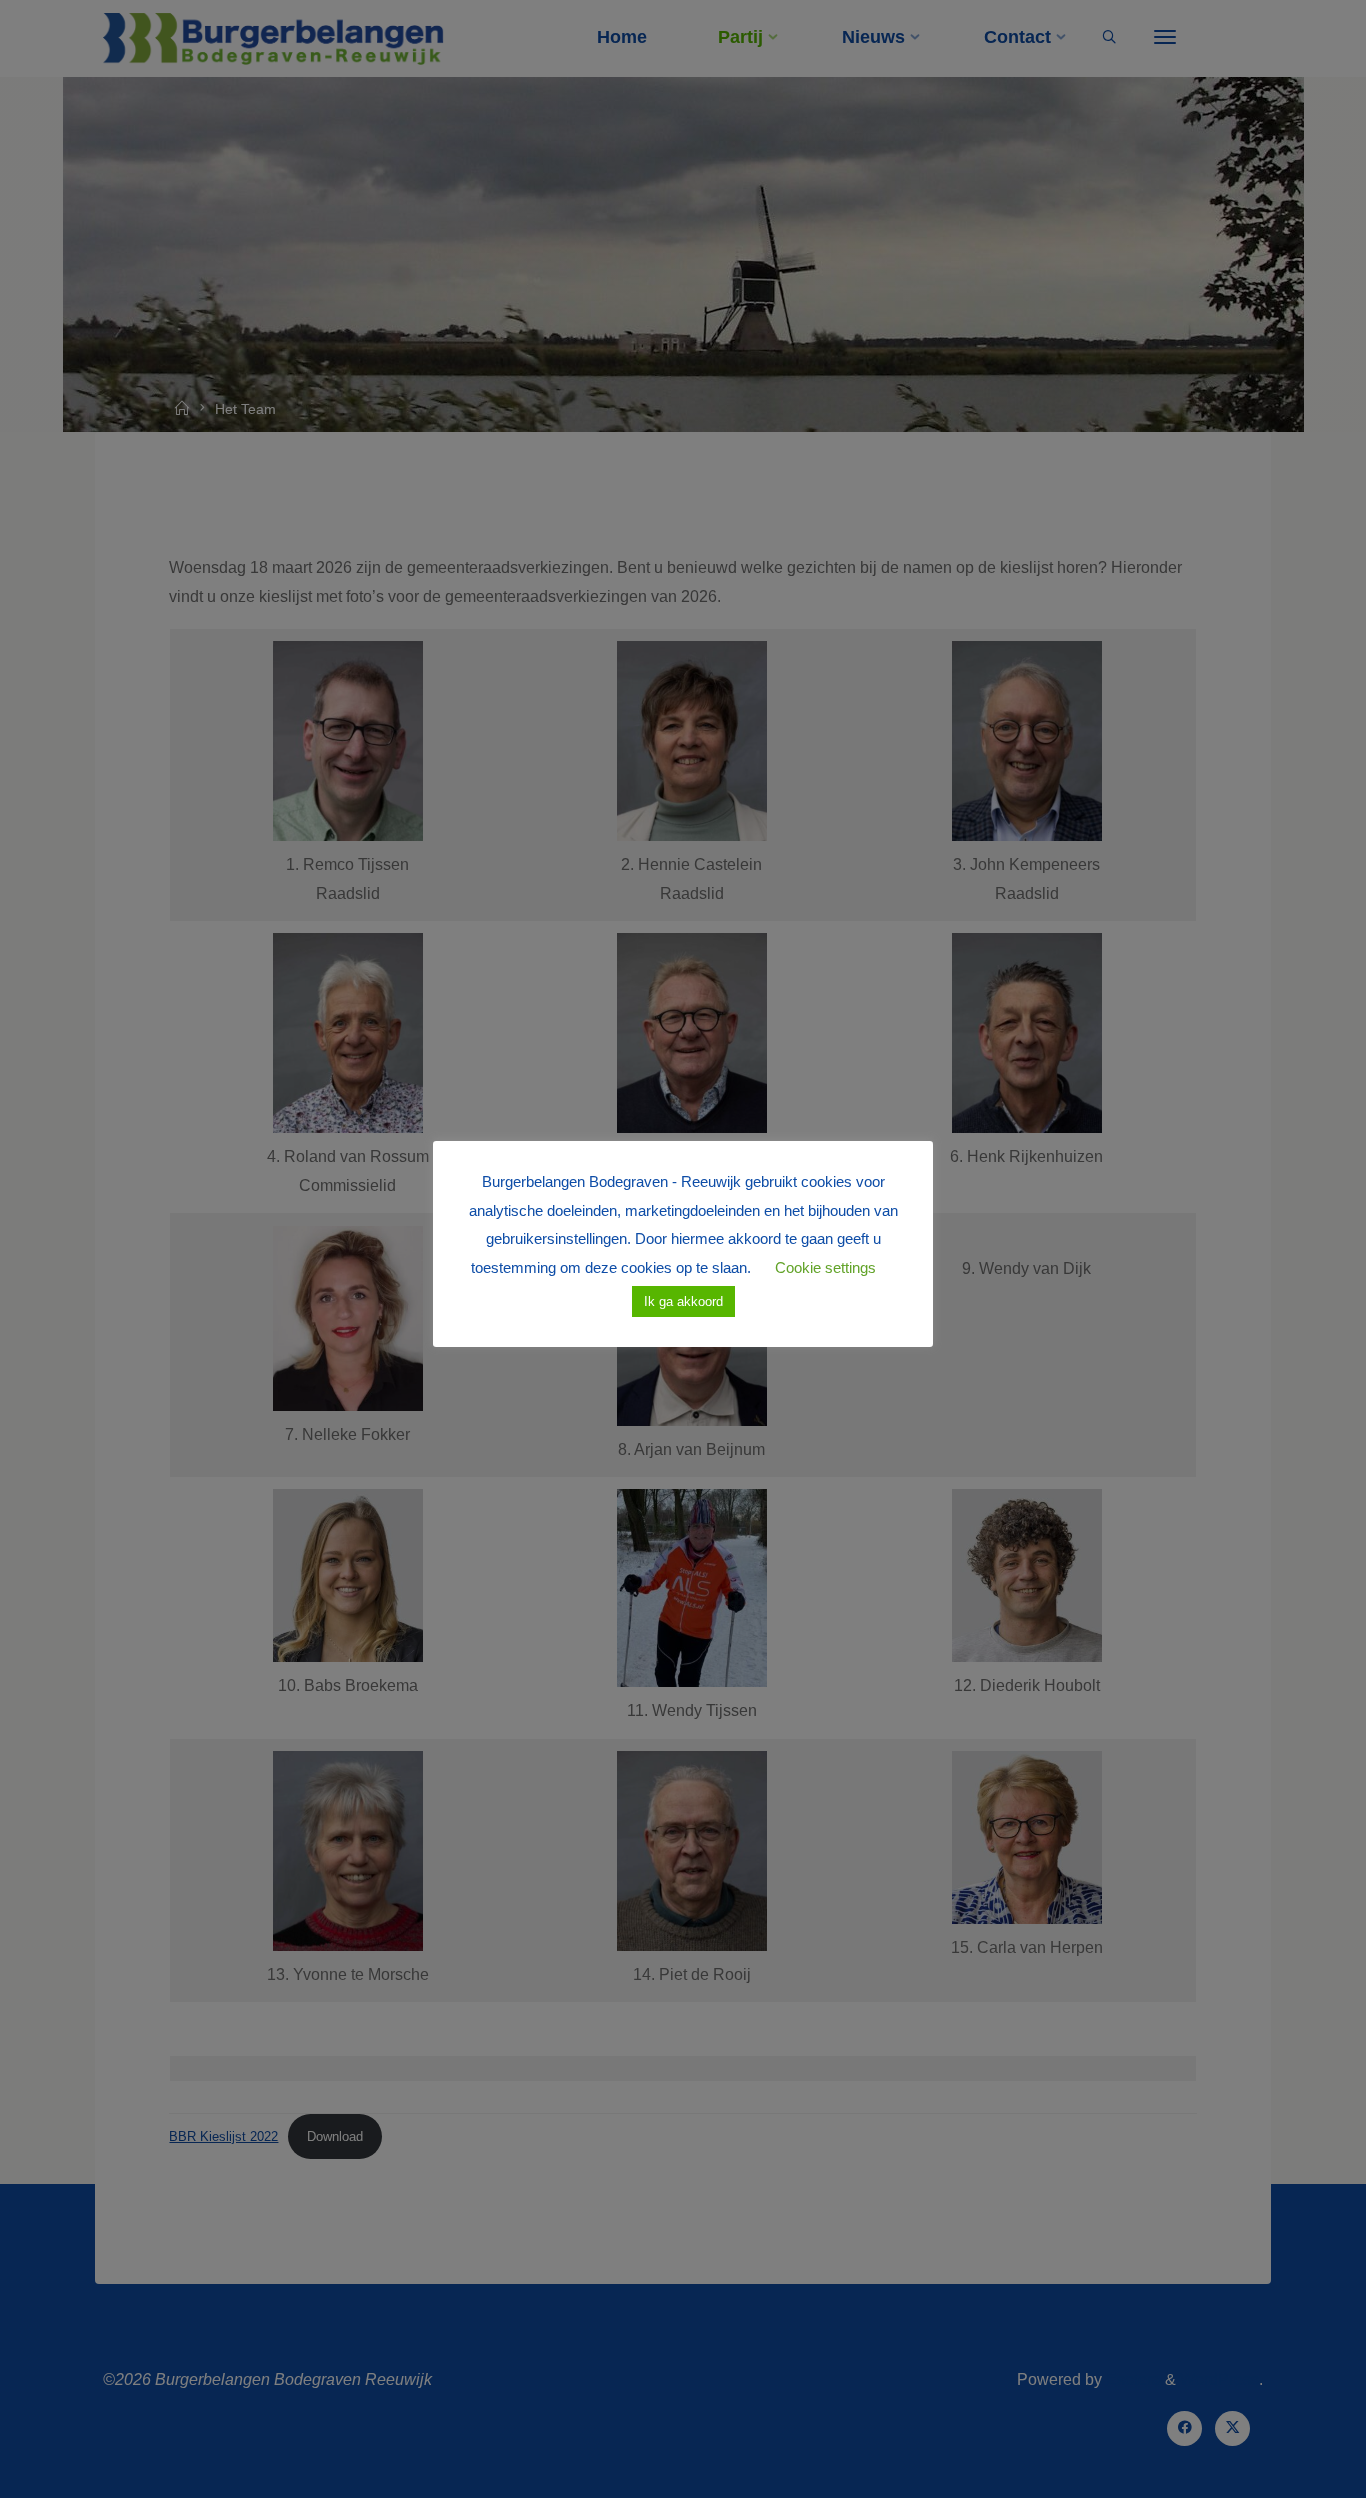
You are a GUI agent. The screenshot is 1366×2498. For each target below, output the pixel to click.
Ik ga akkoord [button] (683, 1301)
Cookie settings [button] (825, 1267)
